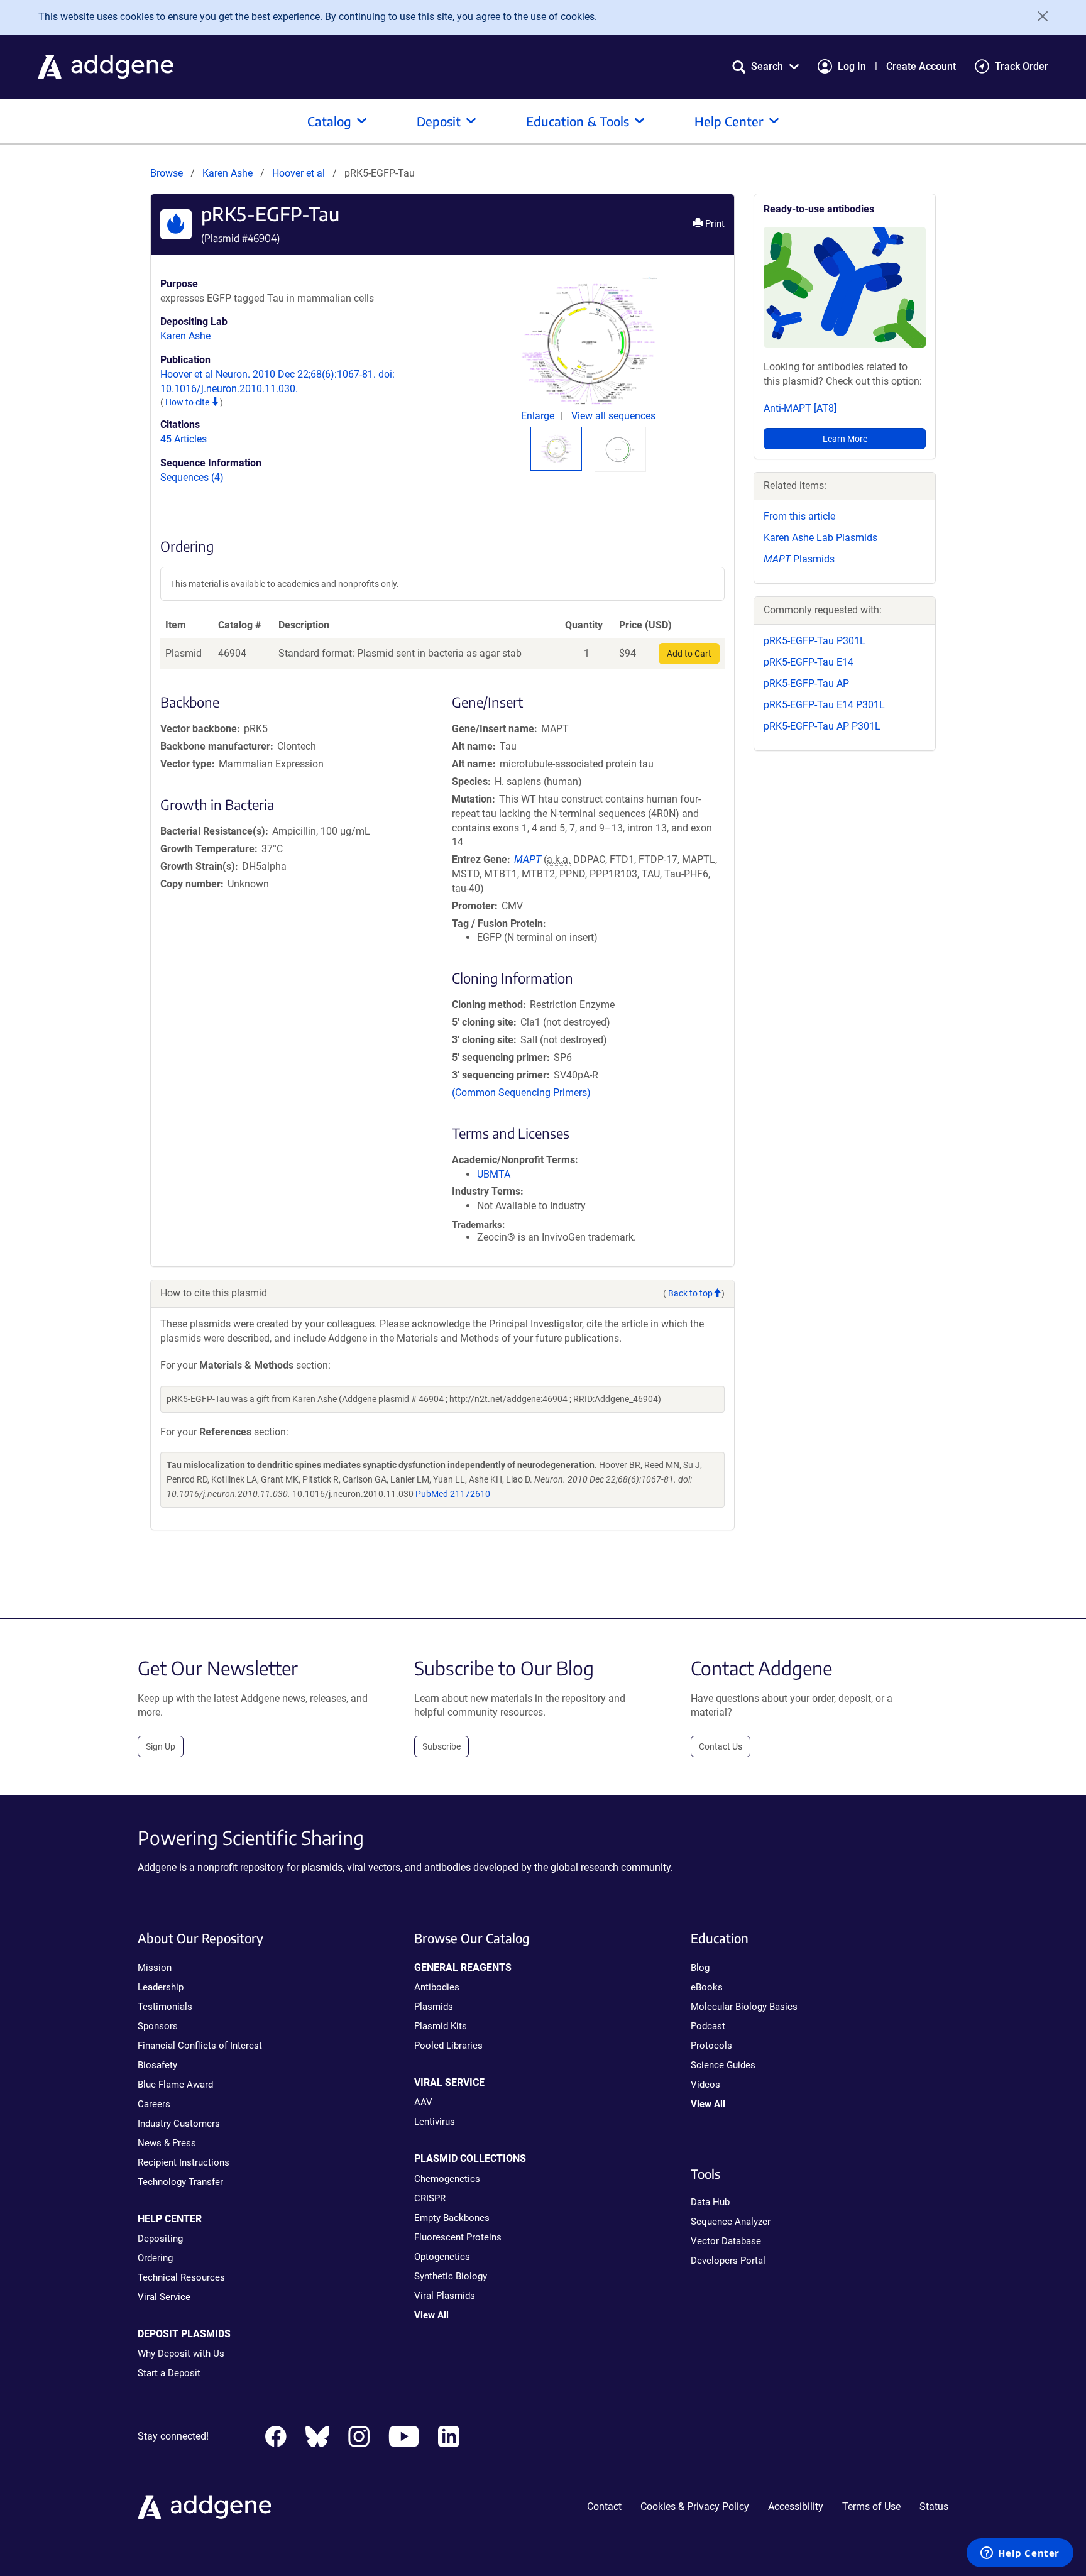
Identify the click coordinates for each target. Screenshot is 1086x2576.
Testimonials (165, 2007)
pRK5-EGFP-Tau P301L (814, 641)
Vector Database (726, 2241)
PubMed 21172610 (453, 1494)
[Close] (1038, 16)
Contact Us (721, 1746)
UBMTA (494, 1174)
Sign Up (161, 1746)
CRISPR (430, 2198)
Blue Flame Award (175, 2085)
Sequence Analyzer (731, 2222)
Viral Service (164, 2297)
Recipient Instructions (184, 2162)
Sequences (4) (192, 477)
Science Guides (723, 2065)
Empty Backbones (452, 2218)
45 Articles (184, 439)
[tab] (556, 448)
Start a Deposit (169, 2373)
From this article (799, 516)
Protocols (711, 2046)
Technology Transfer (180, 2182)
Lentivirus (435, 2122)
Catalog (329, 121)
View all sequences (613, 416)
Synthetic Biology (451, 2276)
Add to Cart (689, 654)
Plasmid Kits (441, 2026)
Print (714, 224)
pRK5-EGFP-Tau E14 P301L (824, 705)
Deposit (439, 121)
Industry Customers (179, 2124)
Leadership (161, 1987)
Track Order (1022, 66)
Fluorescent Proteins (458, 2237)
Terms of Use (871, 2507)
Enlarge (539, 416)
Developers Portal (728, 2261)
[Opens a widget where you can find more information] (1020, 2554)
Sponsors (158, 2026)
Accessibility (796, 2507)
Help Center (729, 121)
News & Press (167, 2143)
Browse (167, 173)
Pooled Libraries (448, 2046)
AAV (423, 2102)
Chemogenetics (447, 2179)
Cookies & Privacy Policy (695, 2507)
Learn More (845, 439)
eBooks (707, 1987)
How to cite (188, 402)
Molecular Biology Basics (744, 2007)
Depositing (160, 2239)
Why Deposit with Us (181, 2354)
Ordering (155, 2258)
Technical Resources (181, 2277)
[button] (765, 66)
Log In (852, 66)
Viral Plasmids (445, 2296)
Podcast (708, 2026)
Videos (705, 2085)
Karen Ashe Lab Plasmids (820, 538)
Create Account (921, 66)
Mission (155, 1968)
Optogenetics (442, 2257)
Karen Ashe (228, 173)
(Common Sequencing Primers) (521, 1093)
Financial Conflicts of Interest (200, 2046)
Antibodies (437, 1987)
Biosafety (157, 2065)
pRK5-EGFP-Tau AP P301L (822, 726)
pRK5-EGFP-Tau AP (806, 683)
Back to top (690, 1293)
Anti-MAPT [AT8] (800, 408)
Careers (154, 2104)
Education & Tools (578, 121)
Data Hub (710, 2202)
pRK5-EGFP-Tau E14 (809, 662)
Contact (604, 2507)
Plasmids (799, 559)
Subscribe (442, 1746)
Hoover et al (300, 173)
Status (934, 2507)
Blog (700, 1968)
